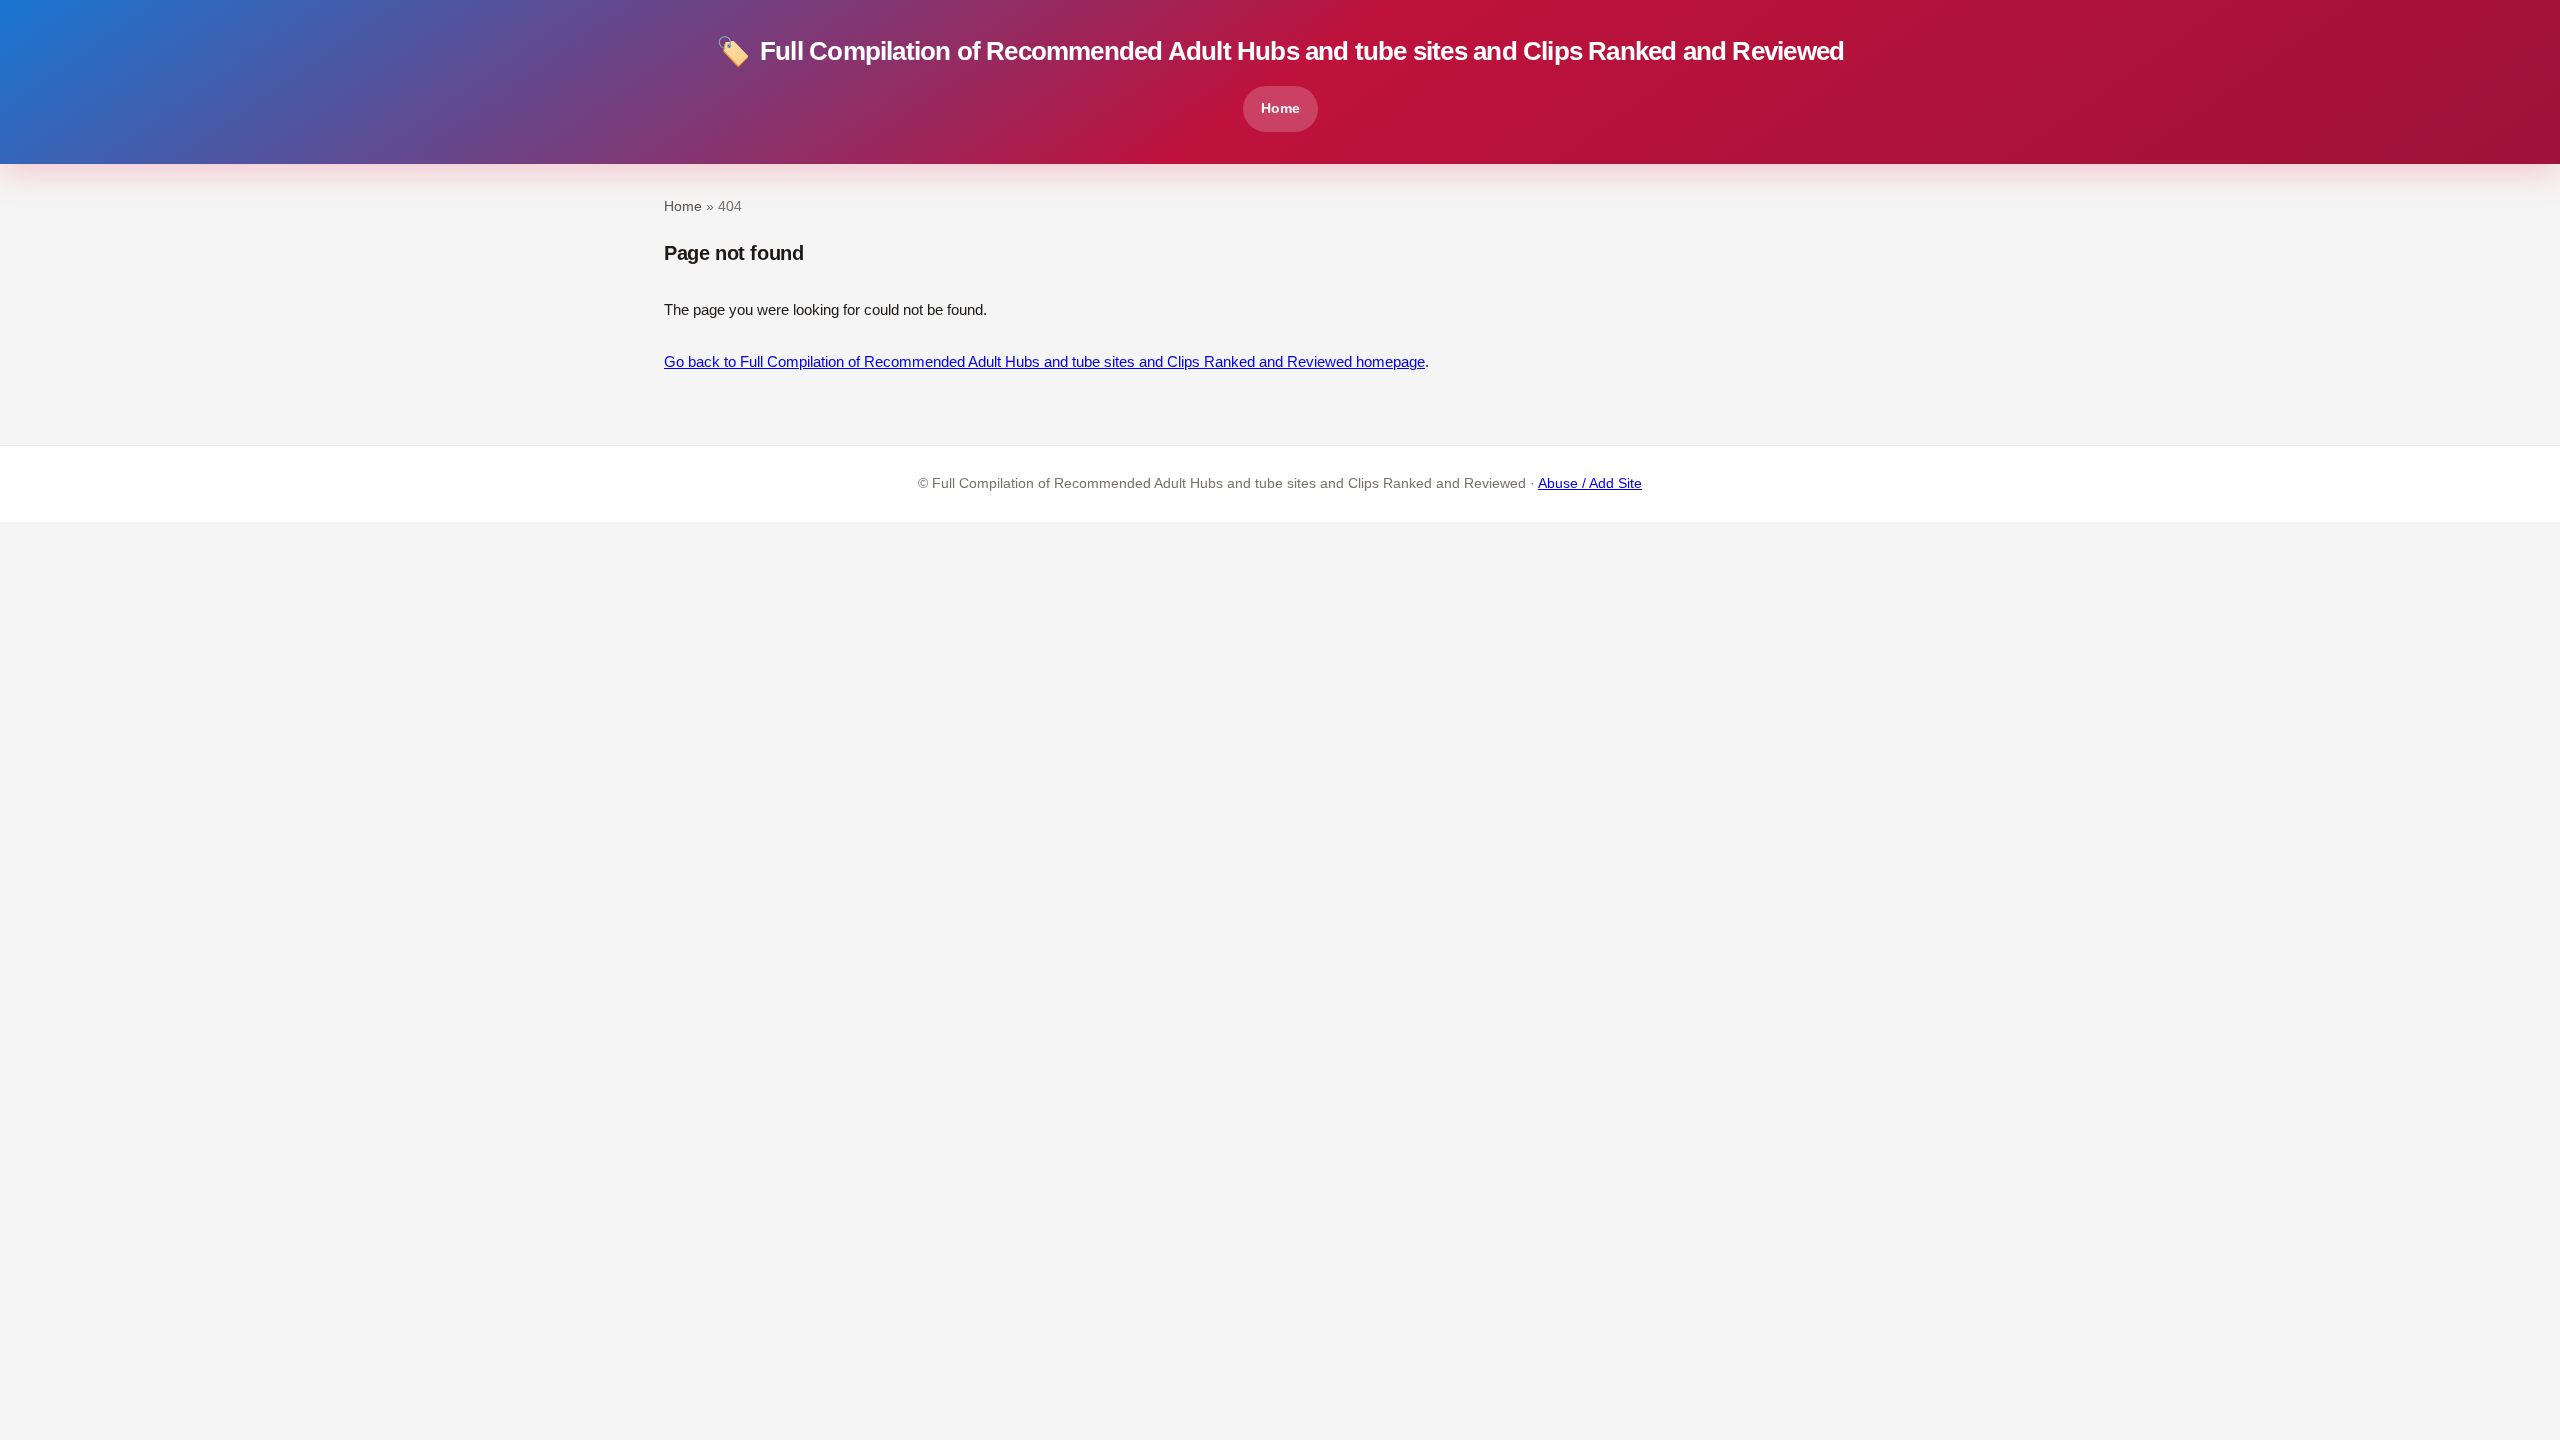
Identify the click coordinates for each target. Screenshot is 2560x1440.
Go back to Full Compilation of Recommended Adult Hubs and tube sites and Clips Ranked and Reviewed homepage (1044, 361)
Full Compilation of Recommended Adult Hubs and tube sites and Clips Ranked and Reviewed (1280, 51)
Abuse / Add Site (1590, 483)
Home (1280, 108)
